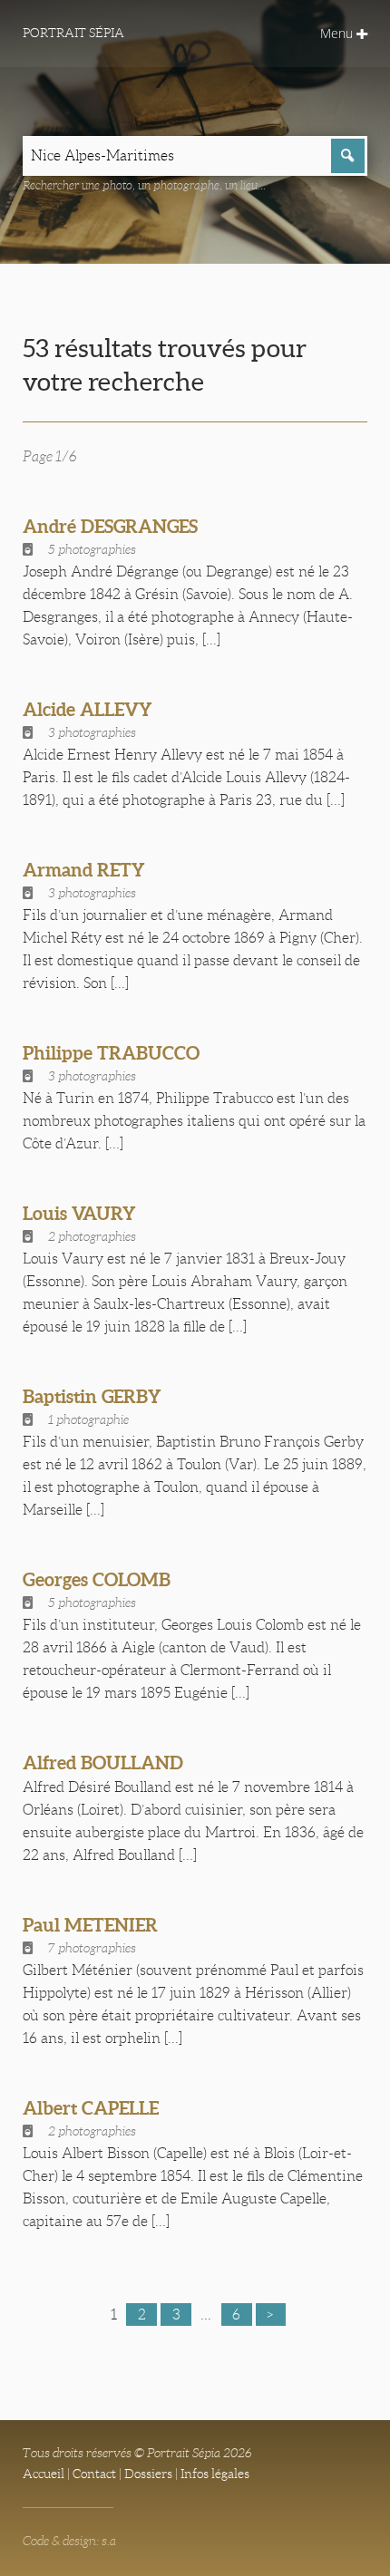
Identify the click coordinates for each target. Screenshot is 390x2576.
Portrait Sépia (73, 33)
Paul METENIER (90, 1925)
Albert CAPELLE (91, 2108)
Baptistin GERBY (92, 1396)
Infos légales (215, 2474)
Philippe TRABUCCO (111, 1053)
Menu (338, 33)
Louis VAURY (79, 1213)
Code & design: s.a (69, 2541)
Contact (94, 2474)
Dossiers (148, 2474)
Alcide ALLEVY (88, 709)
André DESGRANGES (110, 526)
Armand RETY (84, 870)
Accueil (44, 2474)
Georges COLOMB (97, 1579)
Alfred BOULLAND (103, 1763)
